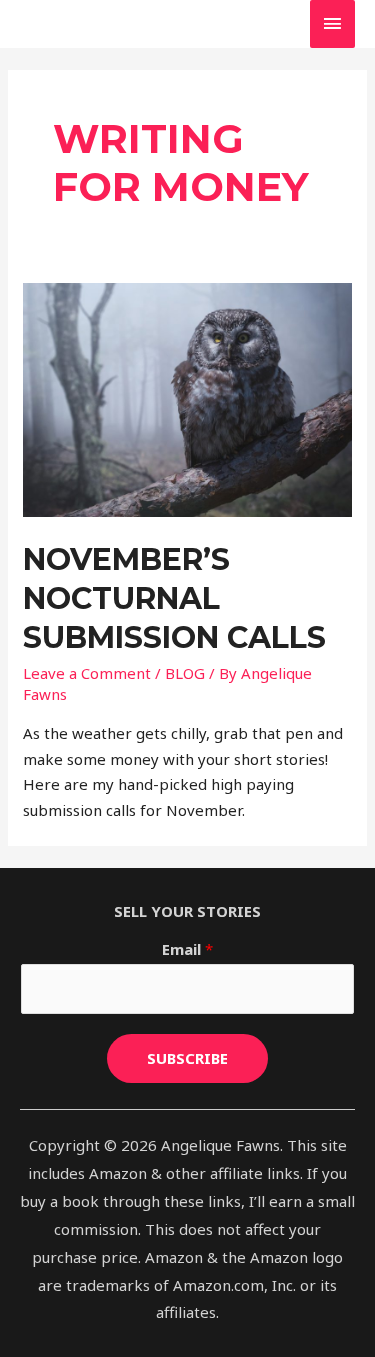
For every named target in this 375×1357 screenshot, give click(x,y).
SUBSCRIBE (187, 1058)
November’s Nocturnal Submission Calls (174, 598)
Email (187, 949)
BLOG (185, 673)
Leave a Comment (87, 673)
